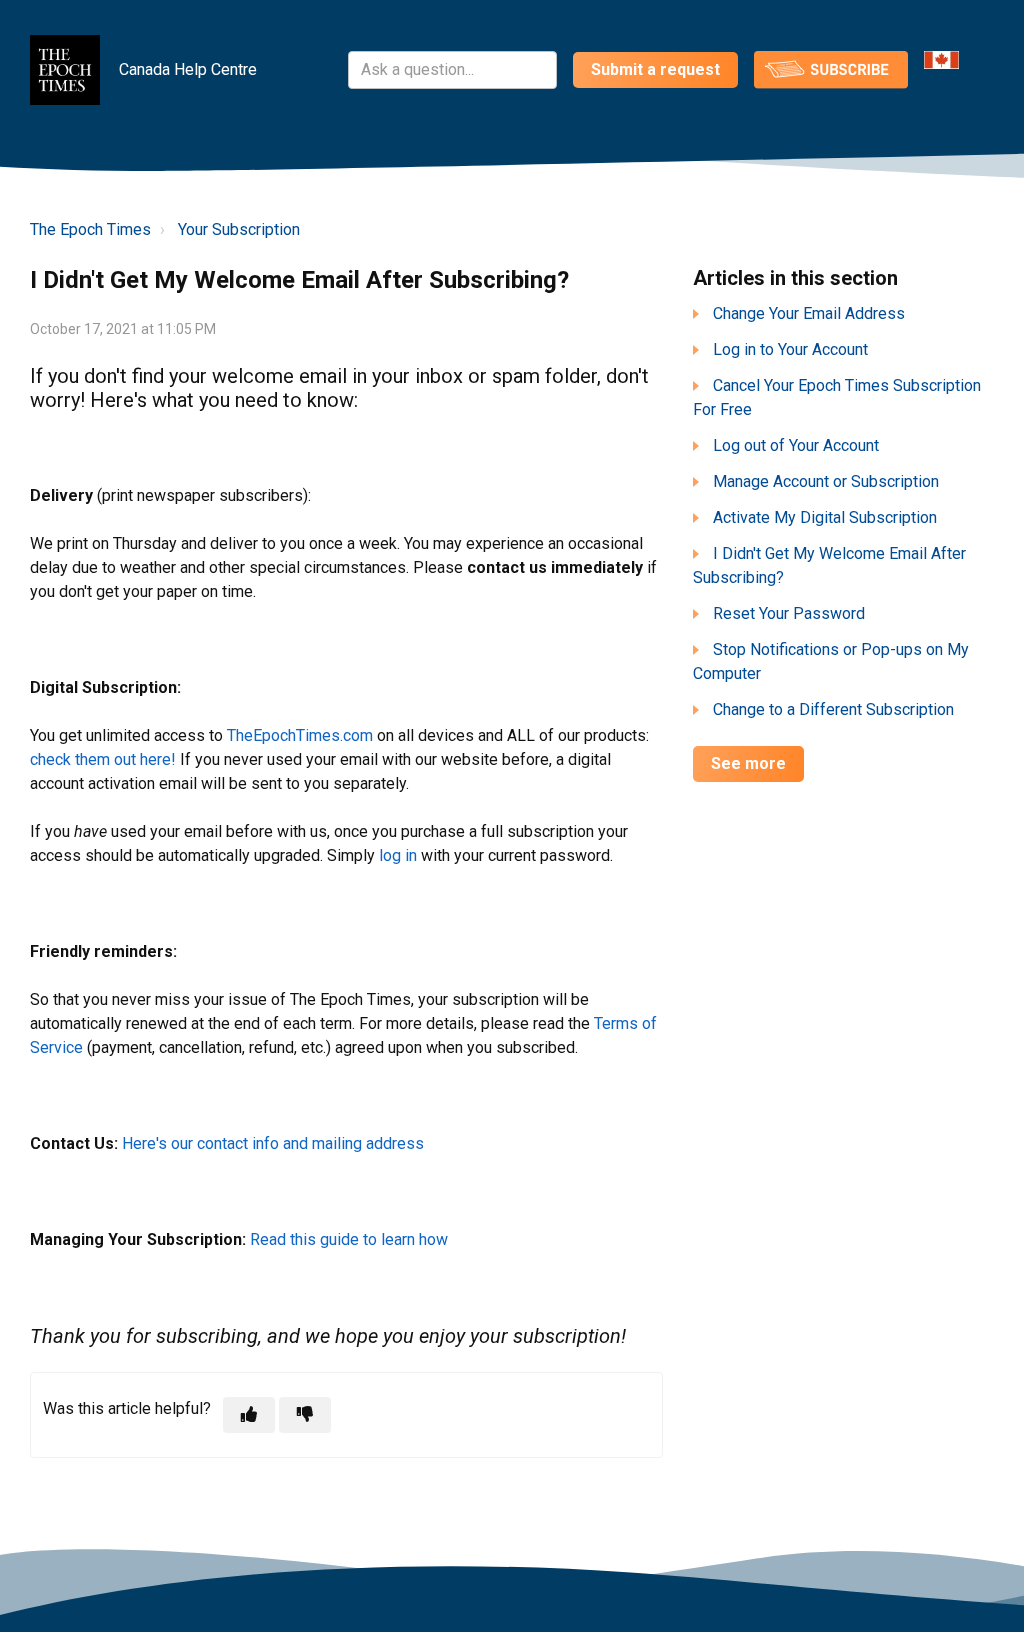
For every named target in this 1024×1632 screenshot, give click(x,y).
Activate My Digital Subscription (825, 517)
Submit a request (655, 69)
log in (398, 855)
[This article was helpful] (249, 1415)
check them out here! (103, 759)
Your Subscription (239, 229)
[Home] (65, 70)
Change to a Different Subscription (833, 709)
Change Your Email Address (809, 313)
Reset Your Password (789, 613)
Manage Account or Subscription (826, 481)
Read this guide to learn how (349, 1239)
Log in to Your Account (790, 349)
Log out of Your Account (796, 445)
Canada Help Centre (188, 69)
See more (748, 763)
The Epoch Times (90, 229)
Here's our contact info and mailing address (273, 1143)
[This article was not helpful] (305, 1415)
